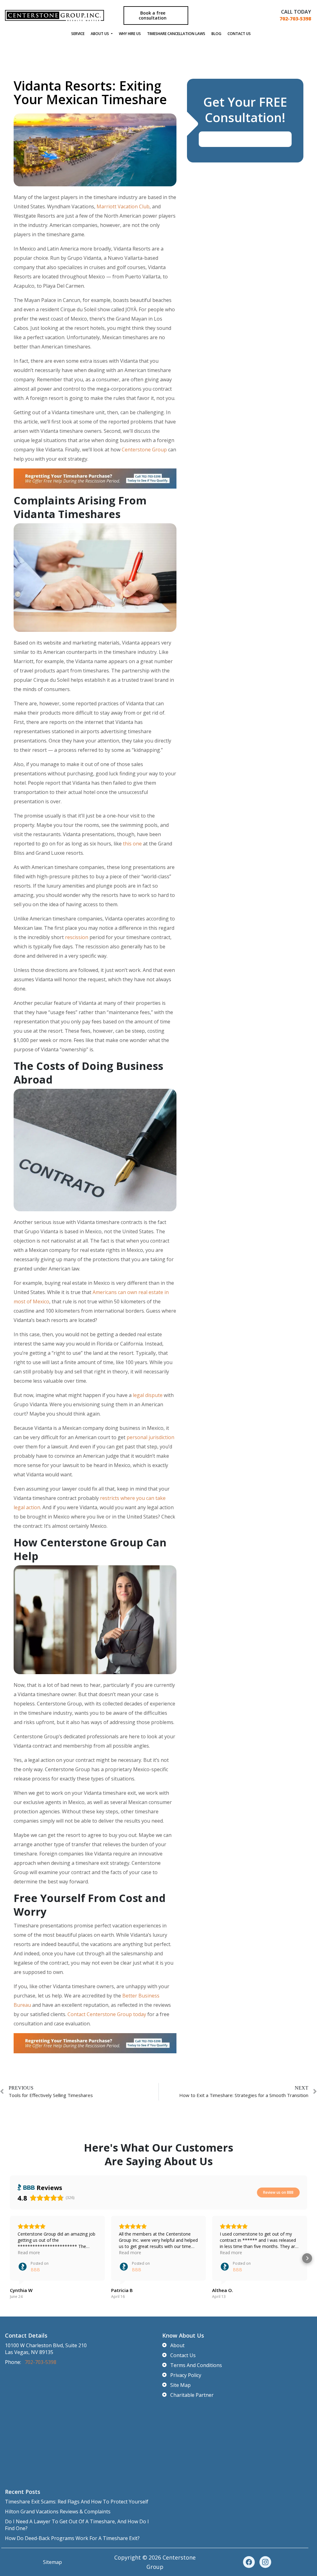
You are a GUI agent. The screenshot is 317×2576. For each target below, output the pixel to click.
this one (132, 844)
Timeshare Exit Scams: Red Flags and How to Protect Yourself (77, 2502)
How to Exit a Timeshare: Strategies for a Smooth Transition (244, 2095)
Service (78, 34)
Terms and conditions (196, 2365)
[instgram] (265, 2562)
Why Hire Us (130, 34)
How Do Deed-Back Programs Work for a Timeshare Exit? (72, 2538)
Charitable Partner (192, 2395)
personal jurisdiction (150, 1437)
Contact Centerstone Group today (107, 2014)
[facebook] (249, 2562)
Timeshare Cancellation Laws (176, 34)
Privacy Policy (186, 2375)
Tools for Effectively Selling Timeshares (51, 2095)
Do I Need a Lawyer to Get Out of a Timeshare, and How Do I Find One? (77, 2525)
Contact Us (239, 34)
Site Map (180, 2385)
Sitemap (52, 2562)
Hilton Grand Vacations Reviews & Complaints (58, 2512)
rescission (77, 937)
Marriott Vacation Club (123, 206)
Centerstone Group (144, 450)
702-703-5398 (295, 19)
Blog (216, 34)
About (177, 2345)
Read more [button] (29, 2252)
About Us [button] (100, 34)
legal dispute (148, 1395)
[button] (10, 2258)
